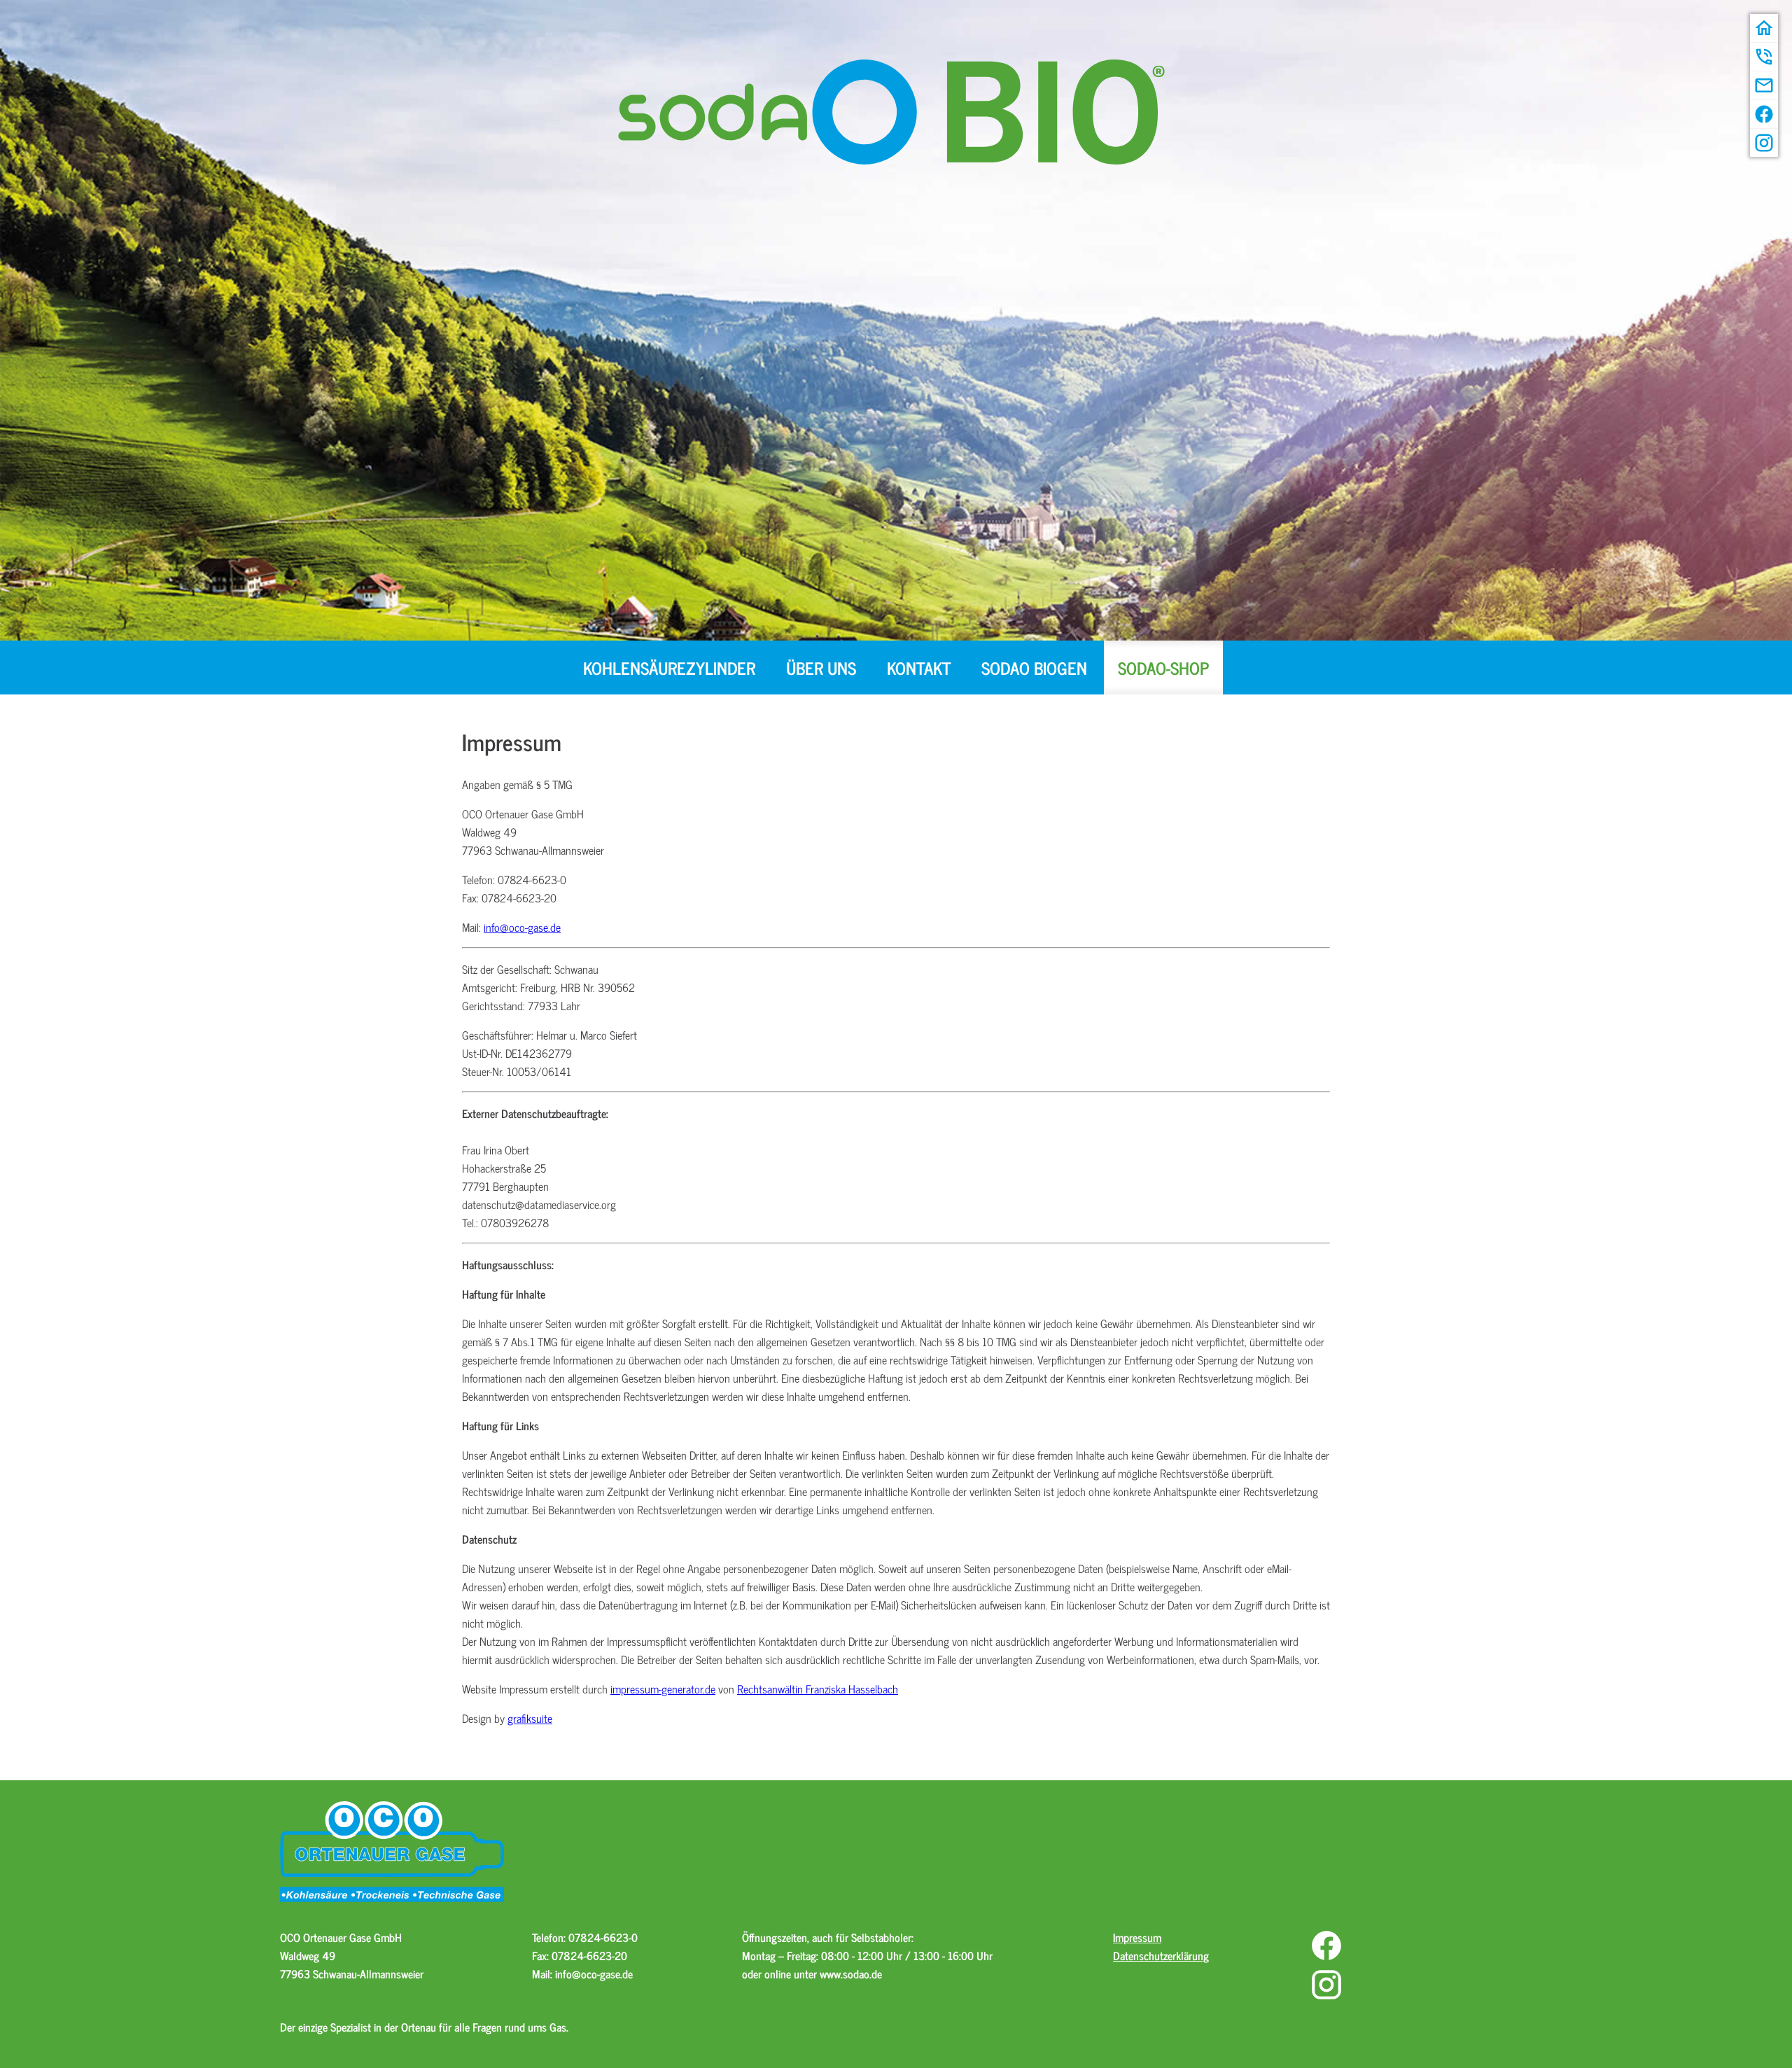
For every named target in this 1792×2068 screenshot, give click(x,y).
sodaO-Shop (1163, 668)
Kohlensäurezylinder (669, 668)
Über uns (821, 668)
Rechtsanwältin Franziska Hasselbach (818, 1689)
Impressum (1137, 1937)
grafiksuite (530, 1718)
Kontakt (919, 668)
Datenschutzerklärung (1161, 1955)
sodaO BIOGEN (1034, 668)
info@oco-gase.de (522, 927)
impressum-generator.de (663, 1689)
